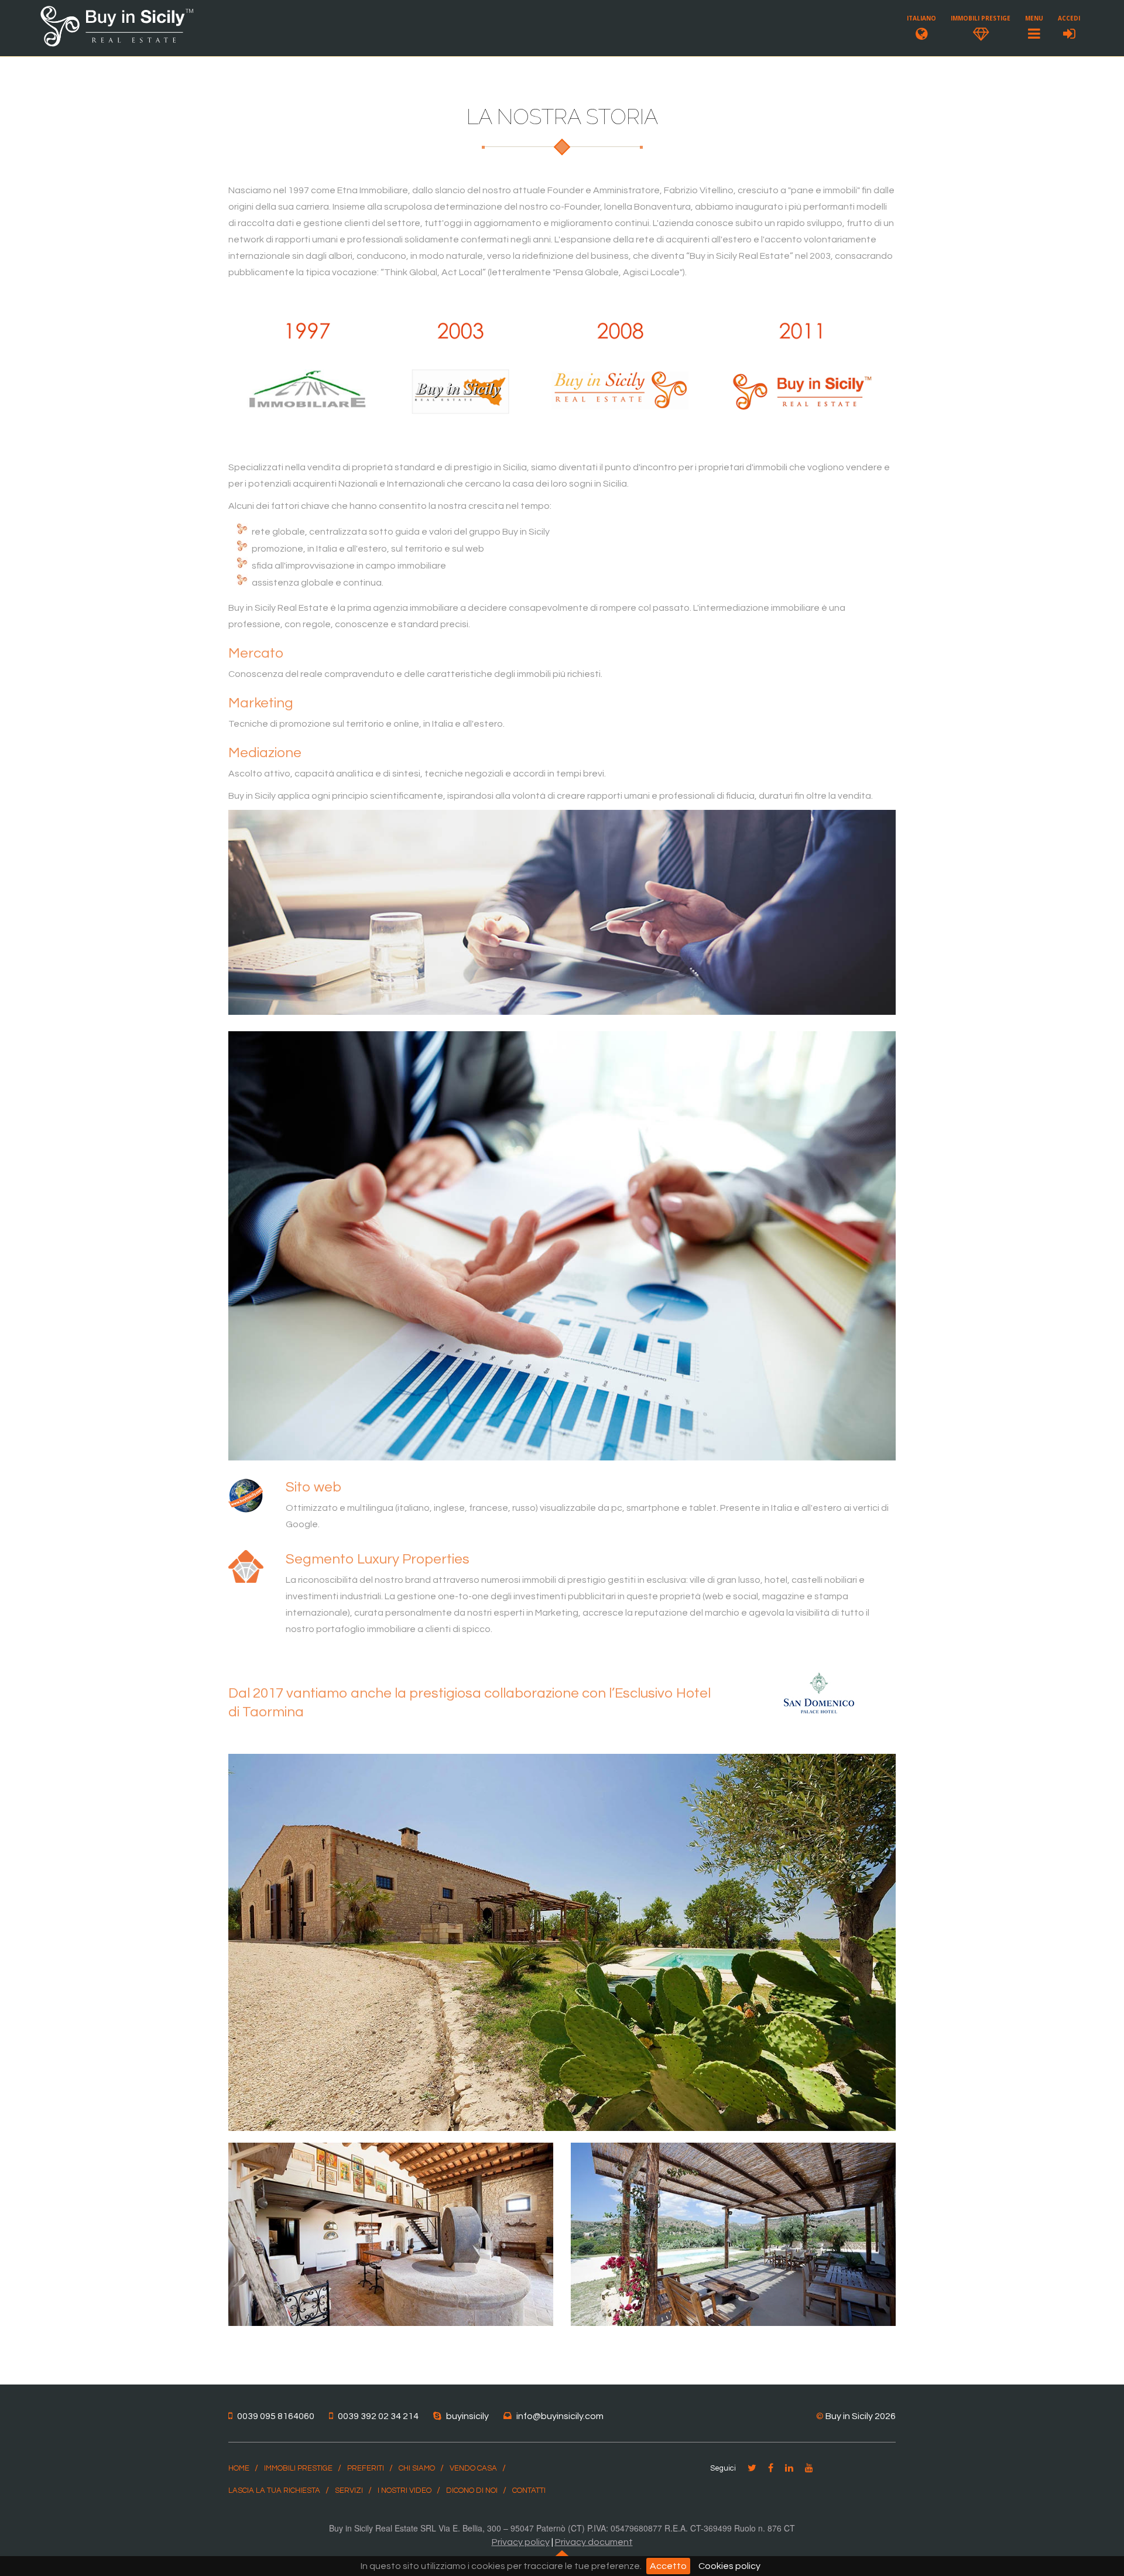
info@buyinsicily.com (560, 2416)
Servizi (349, 2491)
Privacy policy (521, 2542)
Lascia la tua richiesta (274, 2491)
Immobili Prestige (298, 2468)
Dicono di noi (472, 2491)
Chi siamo (417, 2468)
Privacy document (594, 2542)
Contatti (529, 2491)
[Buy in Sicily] (117, 45)
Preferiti (366, 2468)
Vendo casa (473, 2468)
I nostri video (405, 2491)
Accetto (668, 2566)
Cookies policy (729, 2566)
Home (239, 2468)
